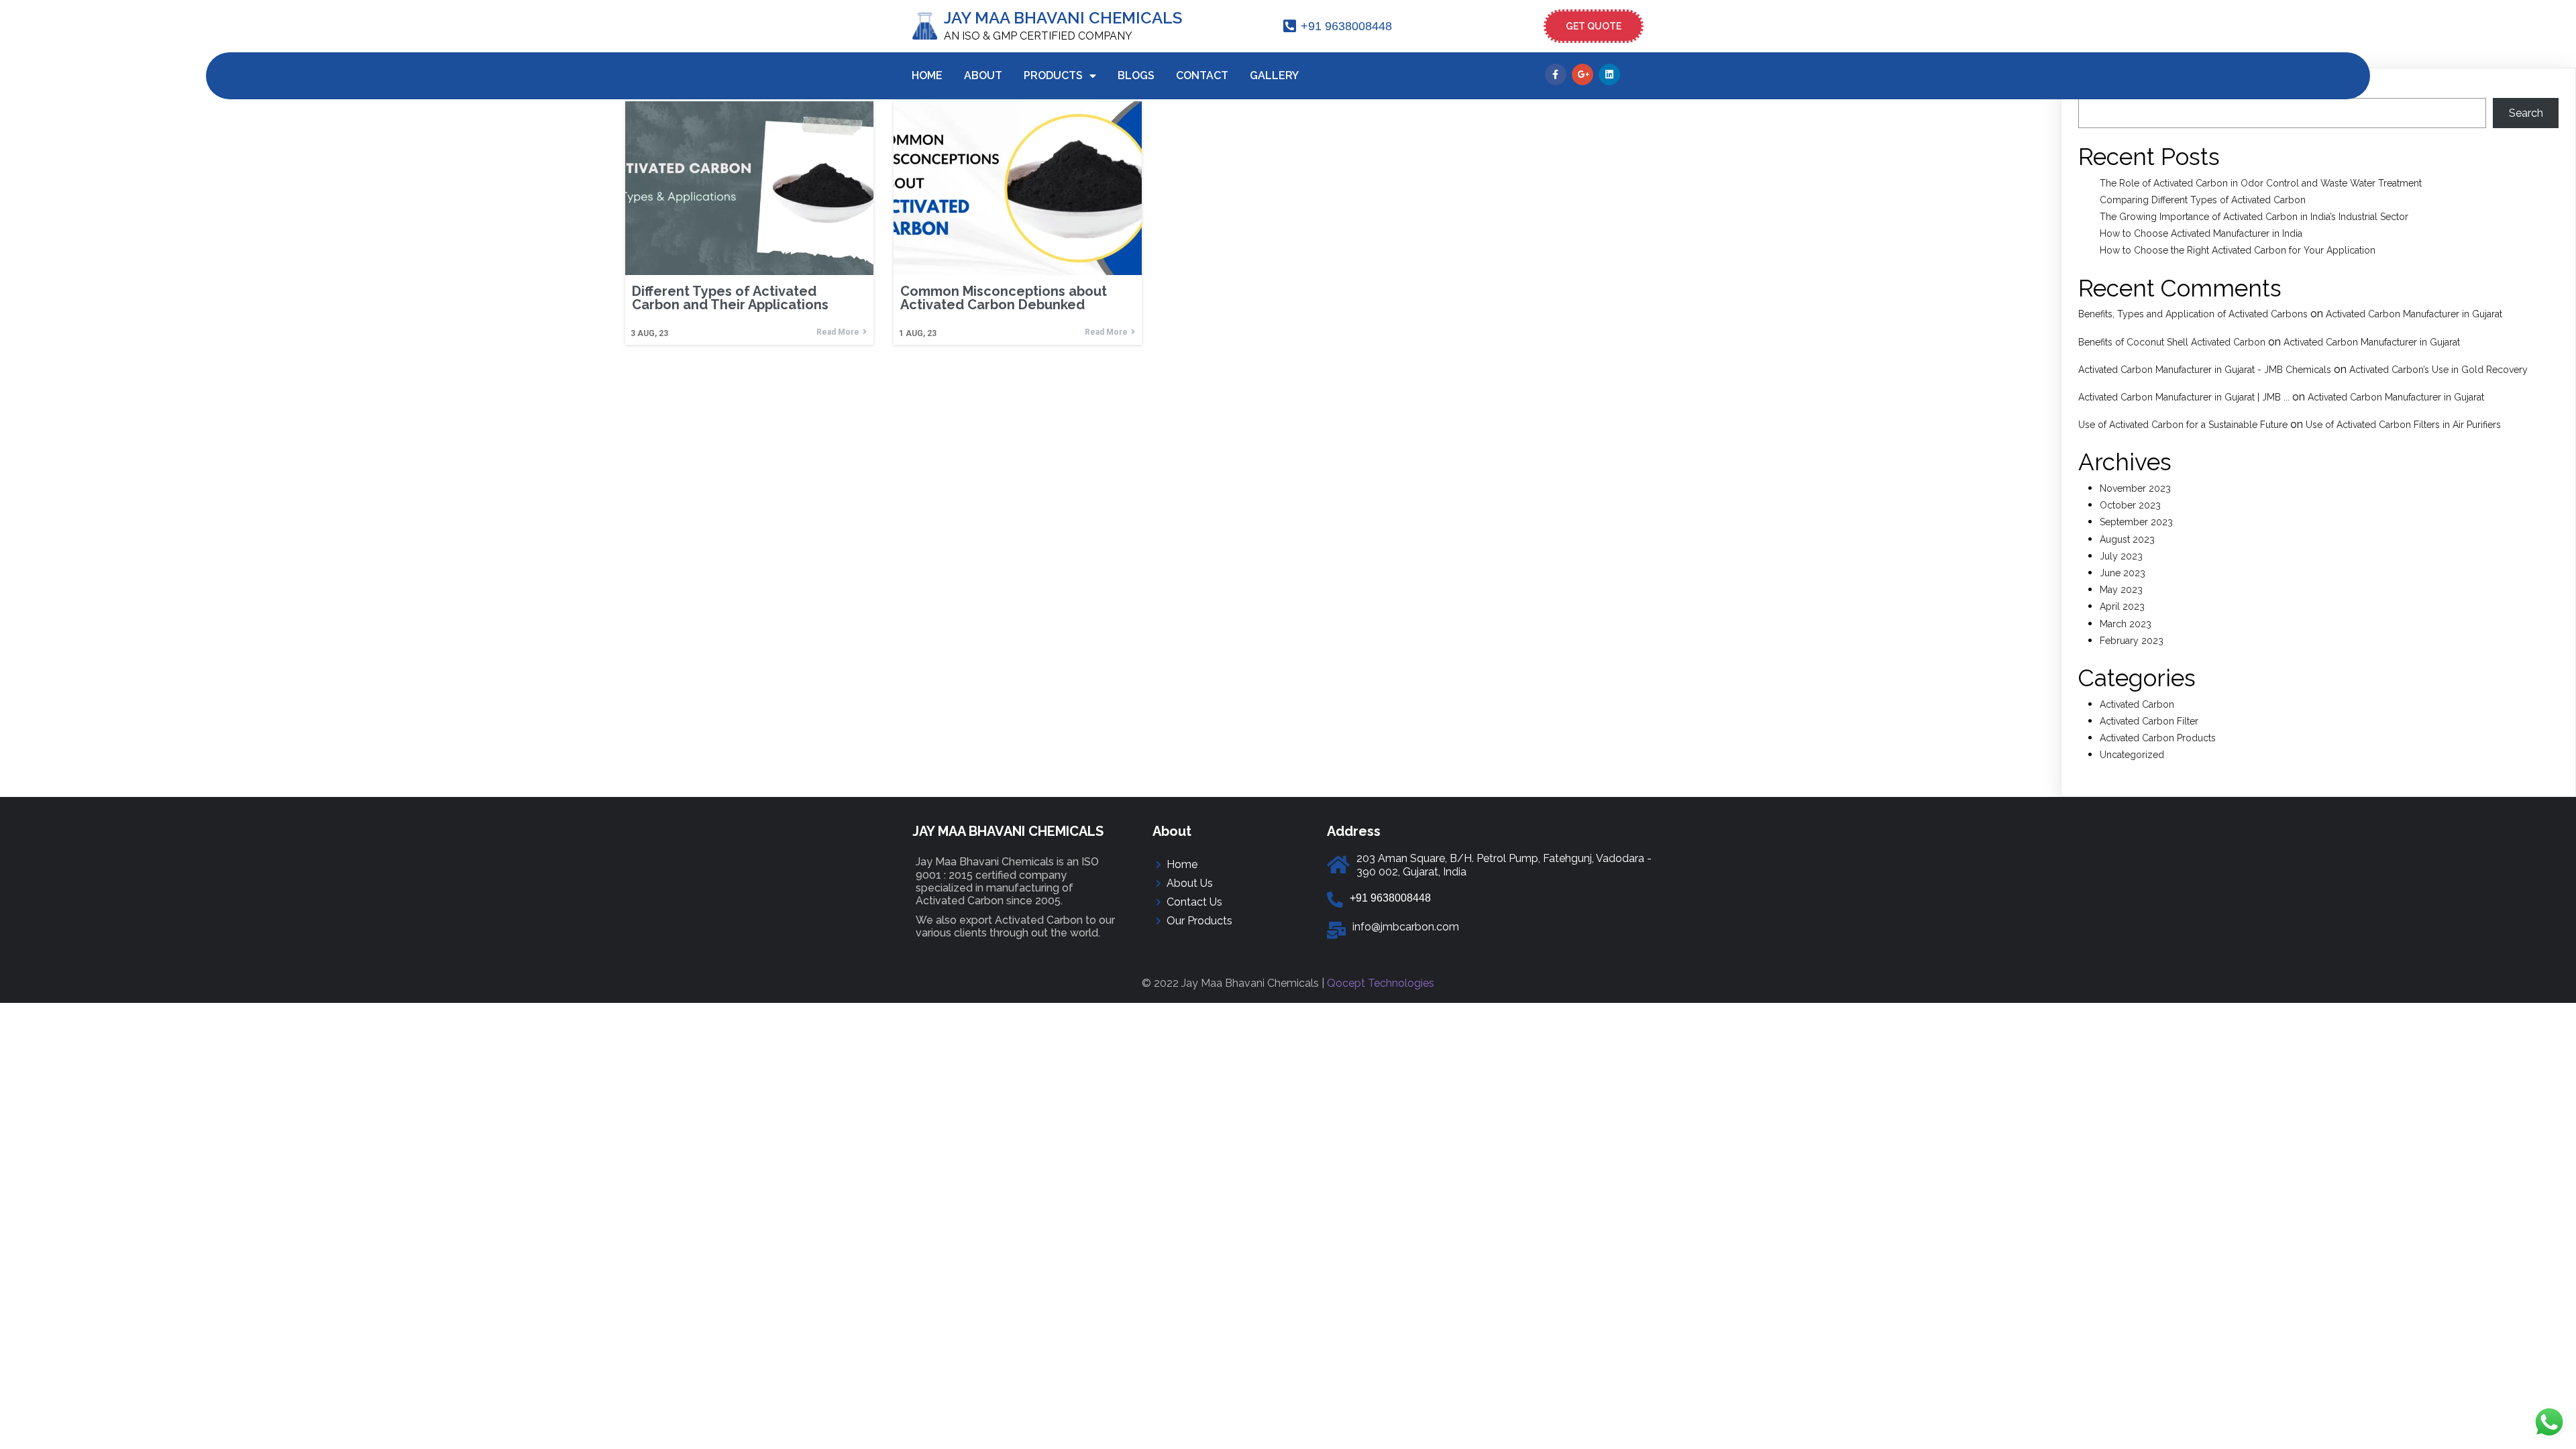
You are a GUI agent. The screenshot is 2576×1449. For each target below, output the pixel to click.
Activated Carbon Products (2158, 738)
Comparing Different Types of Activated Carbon (2203, 200)
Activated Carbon (2137, 704)
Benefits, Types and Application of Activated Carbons (2193, 314)
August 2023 (2127, 539)
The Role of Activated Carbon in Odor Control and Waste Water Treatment (2261, 183)
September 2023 (2136, 522)
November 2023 (2135, 488)
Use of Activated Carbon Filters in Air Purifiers (2403, 425)
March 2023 (2126, 624)
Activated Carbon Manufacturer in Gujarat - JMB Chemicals (2205, 370)
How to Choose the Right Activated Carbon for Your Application (2238, 250)
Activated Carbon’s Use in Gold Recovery (2438, 370)
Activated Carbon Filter (2149, 721)
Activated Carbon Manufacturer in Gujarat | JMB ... (2184, 397)
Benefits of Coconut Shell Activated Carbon (2172, 342)
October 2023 (2130, 505)
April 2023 (2122, 606)
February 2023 (2132, 641)
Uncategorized (2132, 755)
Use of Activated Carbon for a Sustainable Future (2183, 425)
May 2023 (2121, 590)
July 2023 (2121, 556)
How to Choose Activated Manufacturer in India (2201, 233)
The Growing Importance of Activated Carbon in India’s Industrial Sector (2254, 217)
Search (2526, 113)
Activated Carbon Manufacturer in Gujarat (2414, 314)
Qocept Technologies (1381, 983)
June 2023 (2123, 573)
